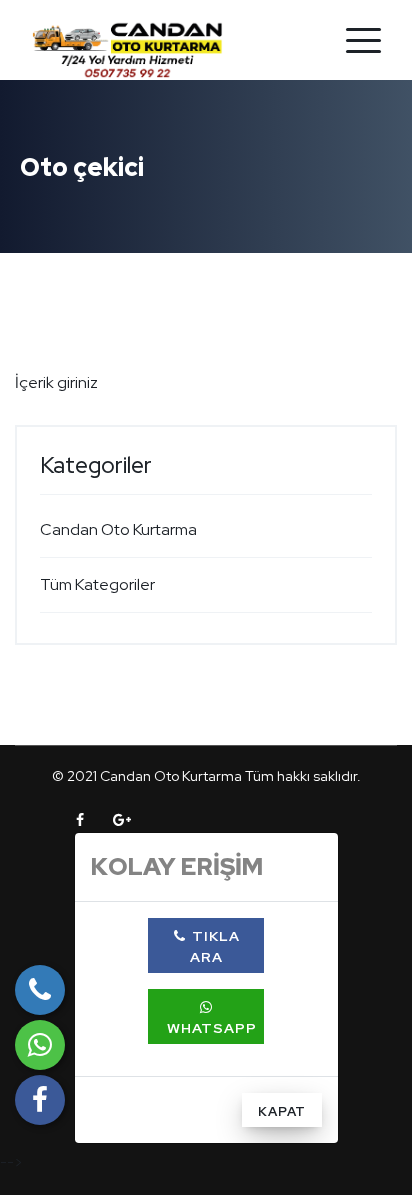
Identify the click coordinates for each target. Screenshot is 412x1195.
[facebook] (40, 1100)
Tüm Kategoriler (97, 584)
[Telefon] (40, 990)
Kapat (282, 1111)
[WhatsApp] (40, 1045)
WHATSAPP (210, 1028)
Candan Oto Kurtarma (118, 529)
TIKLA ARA (214, 946)
